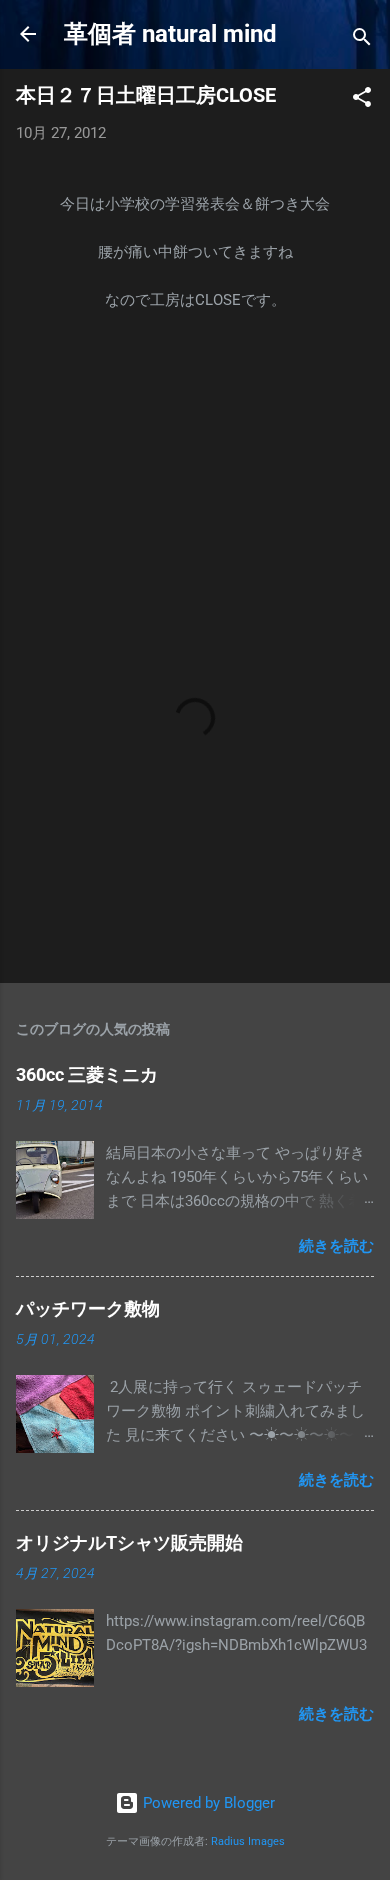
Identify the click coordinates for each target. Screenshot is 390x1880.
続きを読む (336, 1246)
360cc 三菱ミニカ (96, 1074)
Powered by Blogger (207, 1803)
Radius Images (248, 1841)
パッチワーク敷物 (88, 1308)
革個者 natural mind (170, 34)
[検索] (362, 40)
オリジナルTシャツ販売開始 (129, 1542)
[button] (362, 100)
